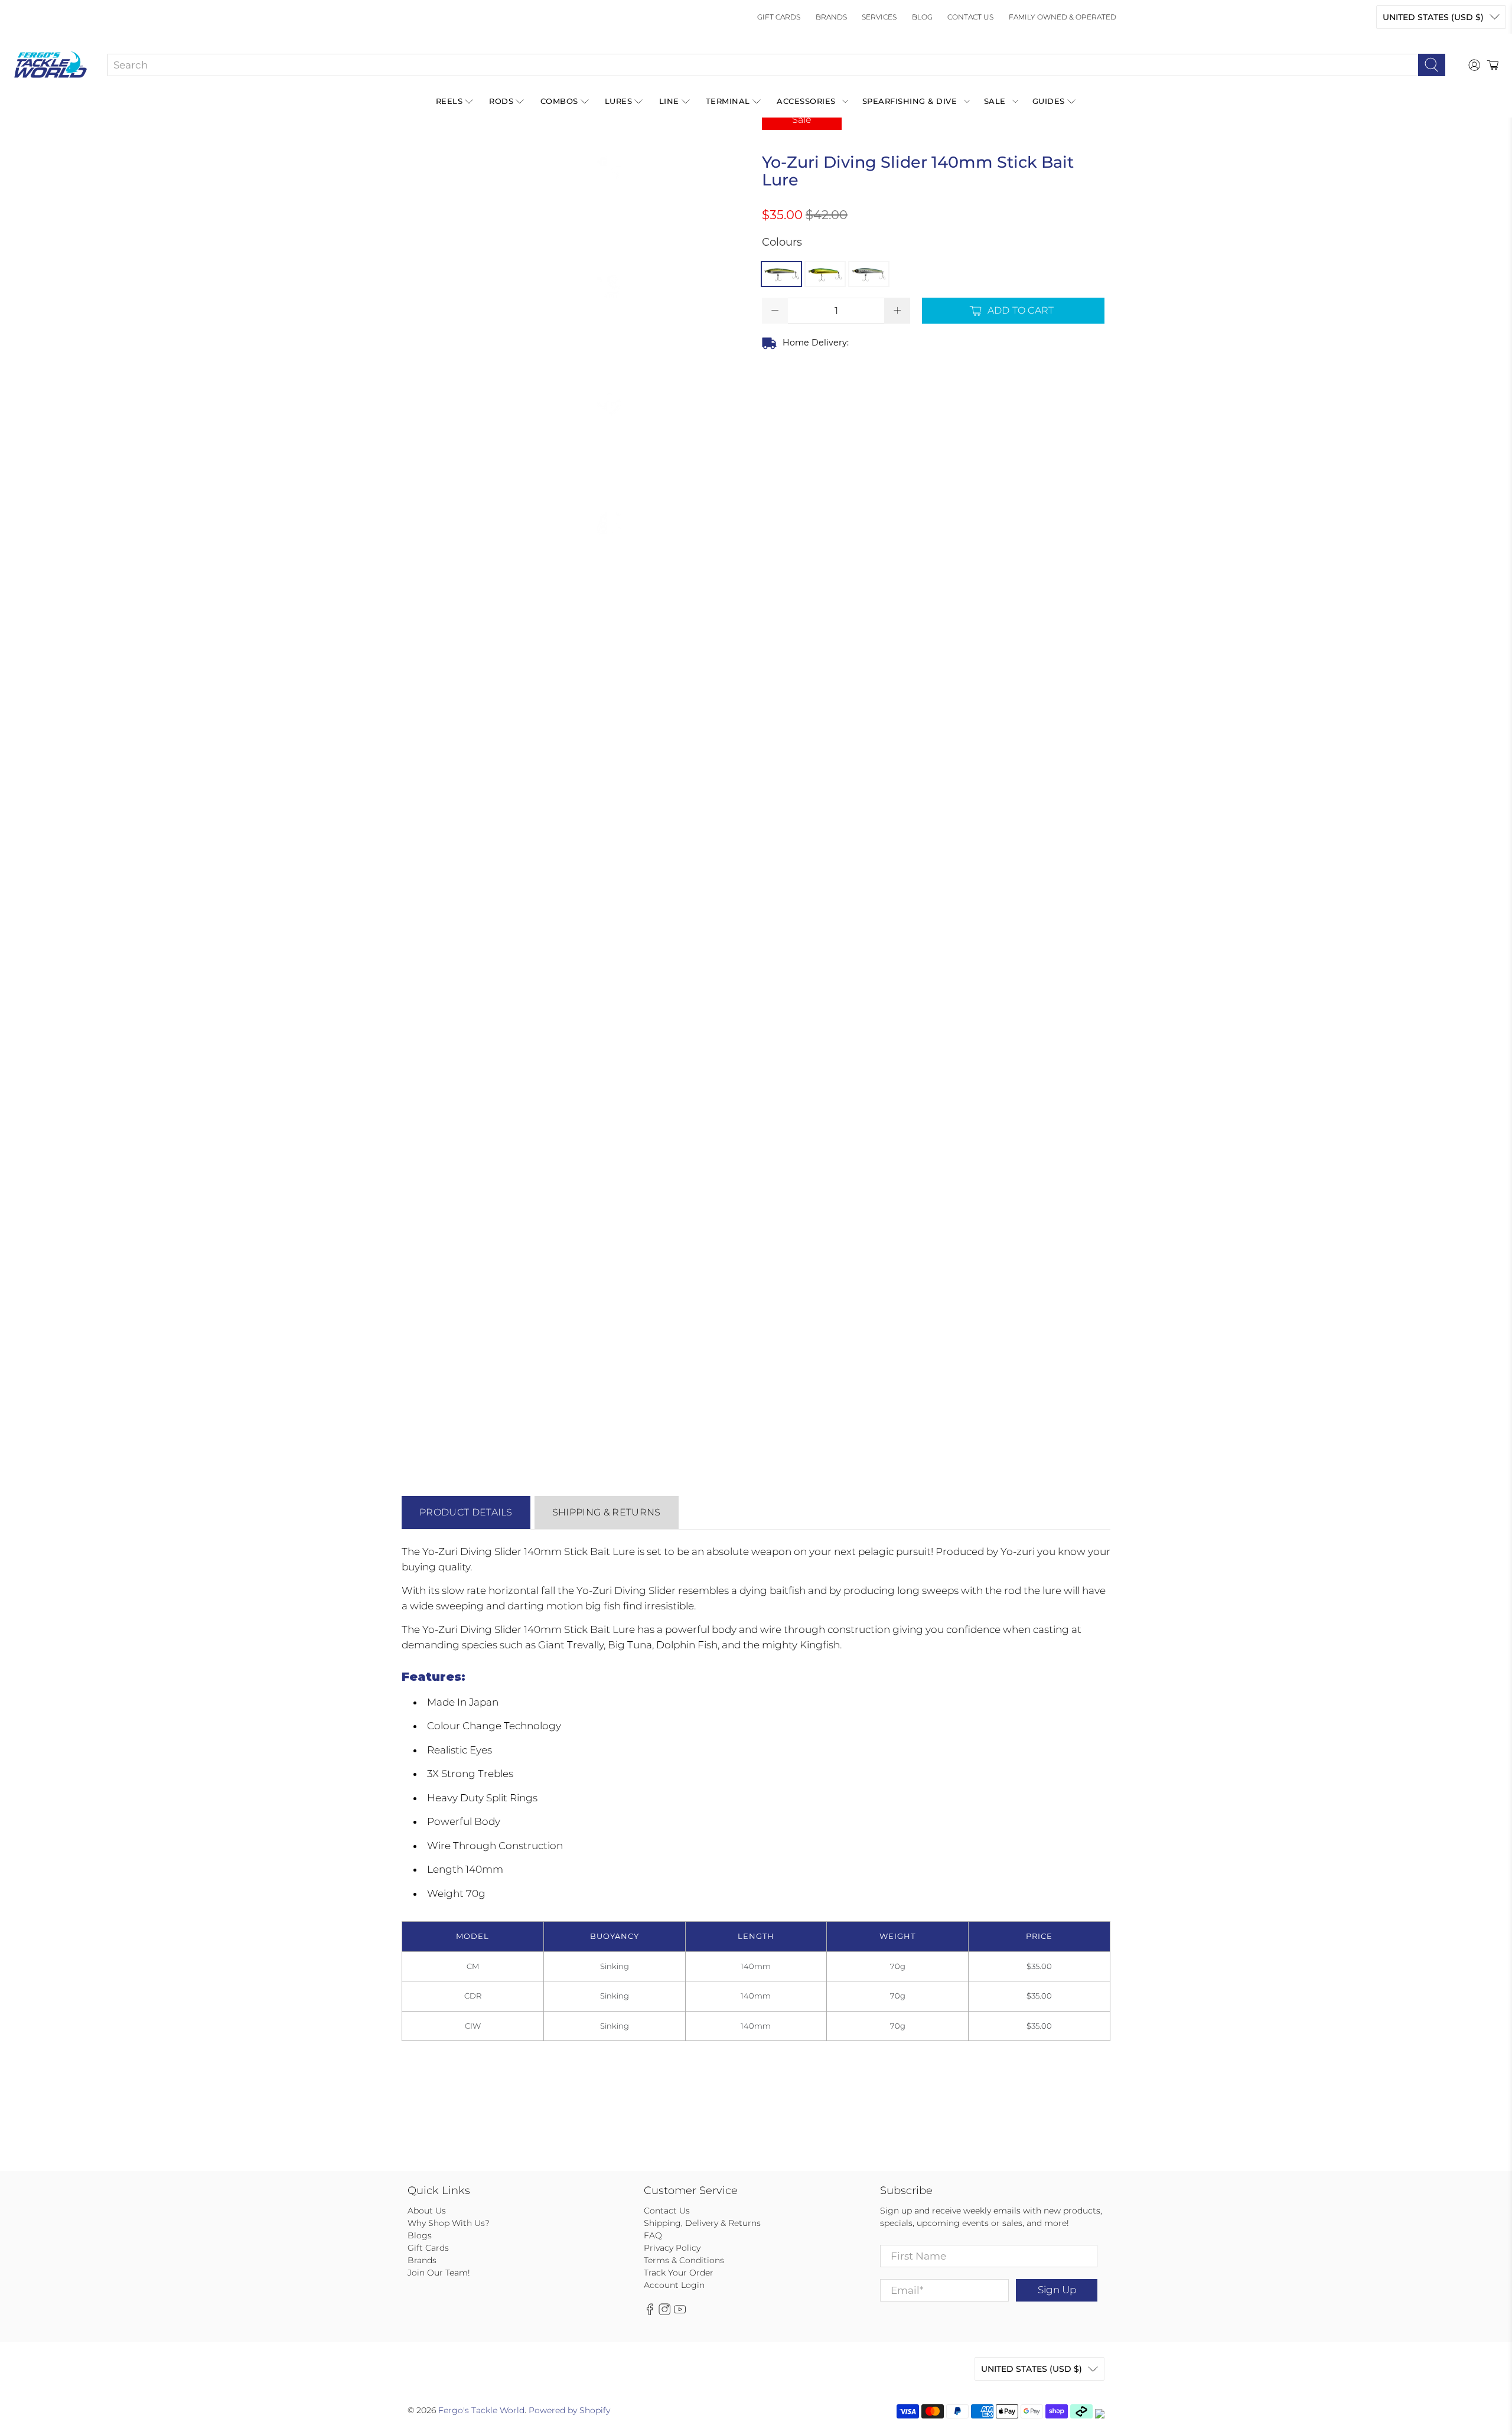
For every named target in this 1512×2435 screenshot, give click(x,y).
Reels (449, 101)
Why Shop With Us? (449, 2223)
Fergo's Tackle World (481, 2410)
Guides (1049, 101)
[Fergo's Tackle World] (50, 65)
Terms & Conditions (684, 2260)
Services (879, 17)
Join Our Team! (439, 2273)
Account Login (674, 2285)
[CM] (781, 274)
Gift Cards (779, 17)
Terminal (728, 101)
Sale (995, 101)
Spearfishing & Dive (910, 101)
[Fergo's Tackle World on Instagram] (664, 2312)
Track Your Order (679, 2273)
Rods (501, 101)
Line (669, 101)
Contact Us (970, 17)
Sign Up (1057, 2290)
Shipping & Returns (607, 1512)
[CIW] (869, 274)
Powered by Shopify (569, 2410)
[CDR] (825, 274)
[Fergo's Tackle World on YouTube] (680, 2312)
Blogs (420, 2235)
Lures (619, 101)
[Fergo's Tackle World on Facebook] (650, 2312)
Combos (559, 101)
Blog (922, 17)
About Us (427, 2211)
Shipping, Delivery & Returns (702, 2223)
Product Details (466, 1512)
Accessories (806, 101)
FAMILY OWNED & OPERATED (1063, 17)
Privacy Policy (672, 2248)
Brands (831, 17)
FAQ (653, 2235)
